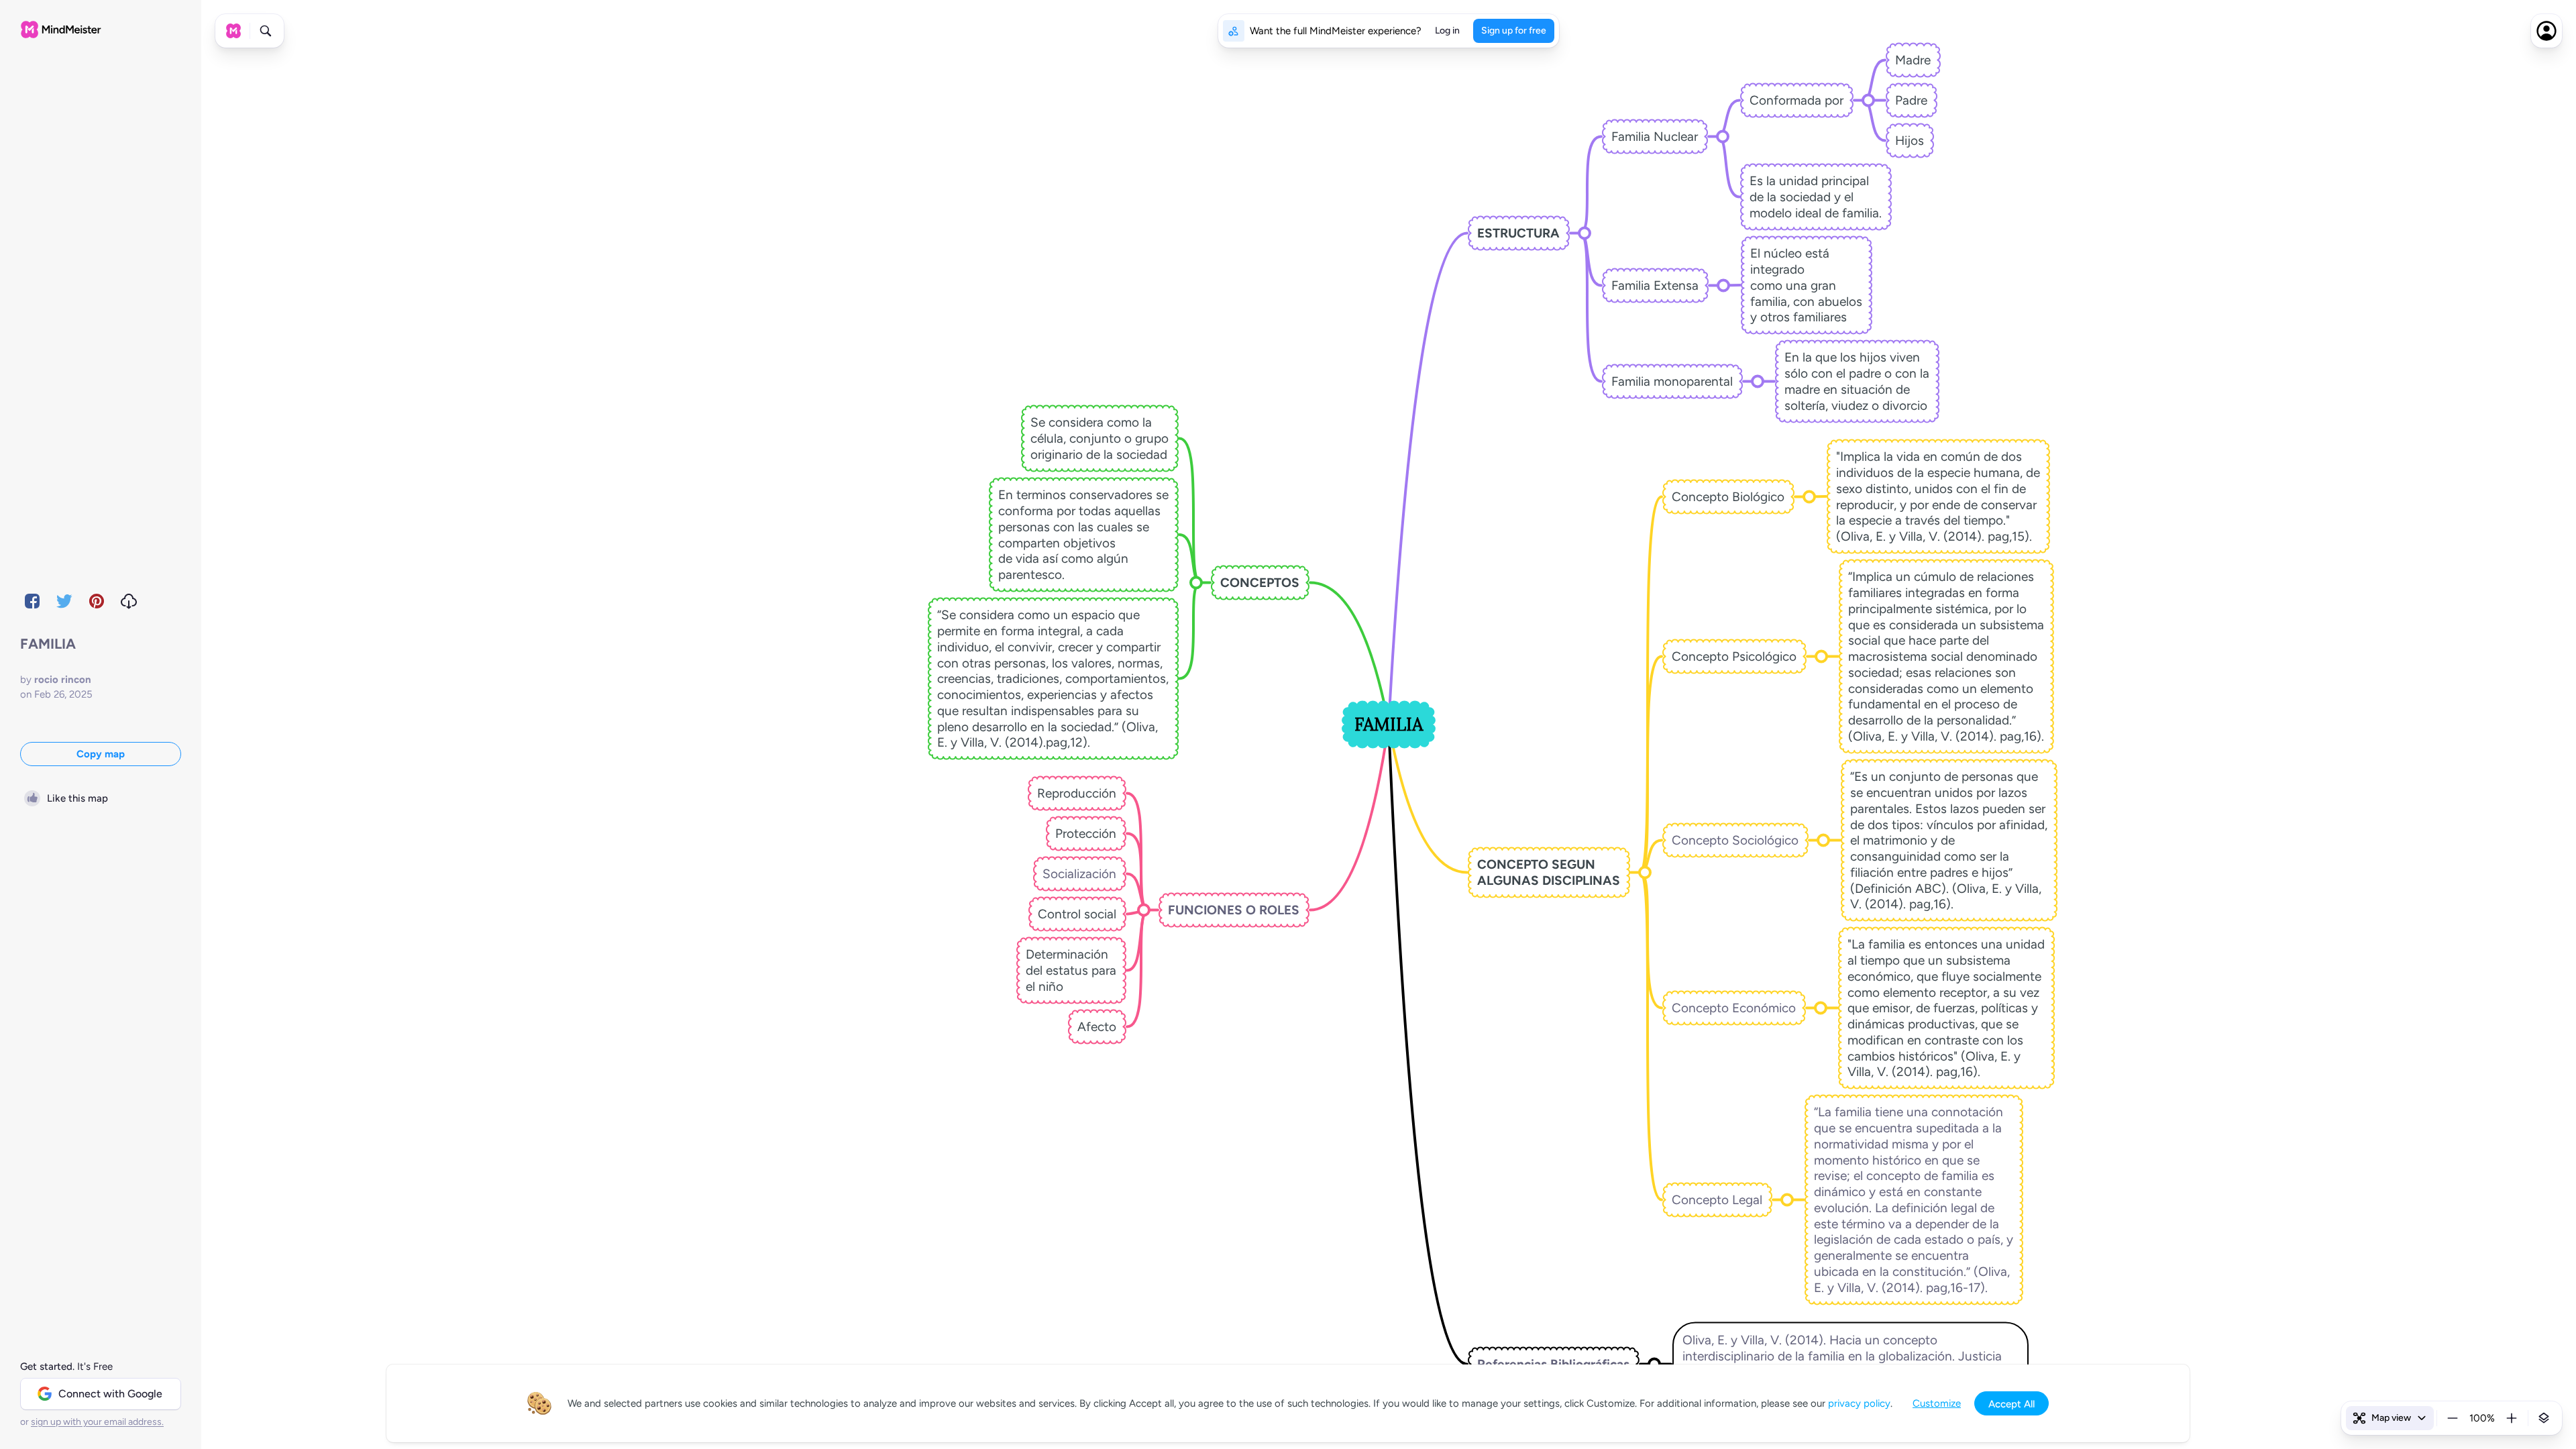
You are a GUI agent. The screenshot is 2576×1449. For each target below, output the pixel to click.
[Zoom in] (2512, 1418)
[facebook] (32, 601)
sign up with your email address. (97, 1422)
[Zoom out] (2453, 1418)
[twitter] (64, 601)
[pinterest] (97, 601)
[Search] (266, 31)
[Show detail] (2544, 1418)
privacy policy (1859, 1403)
